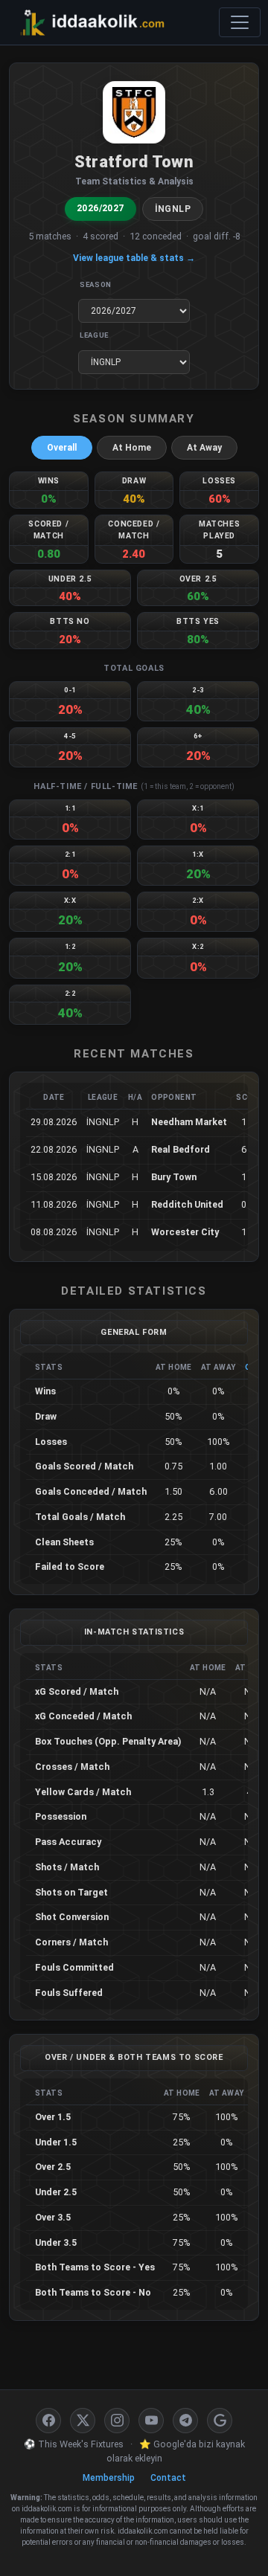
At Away (204, 448)
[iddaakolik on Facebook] (48, 2421)
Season (96, 284)
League (94, 335)
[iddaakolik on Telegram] (185, 2421)
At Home (132, 448)
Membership (109, 2478)
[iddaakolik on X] (83, 2421)
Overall (62, 448)
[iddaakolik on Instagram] (117, 2421)
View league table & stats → (134, 258)
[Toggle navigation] (240, 22)
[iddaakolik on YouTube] (151, 2421)
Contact (168, 2478)
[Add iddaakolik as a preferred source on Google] (220, 2421)
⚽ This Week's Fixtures (74, 2444)
